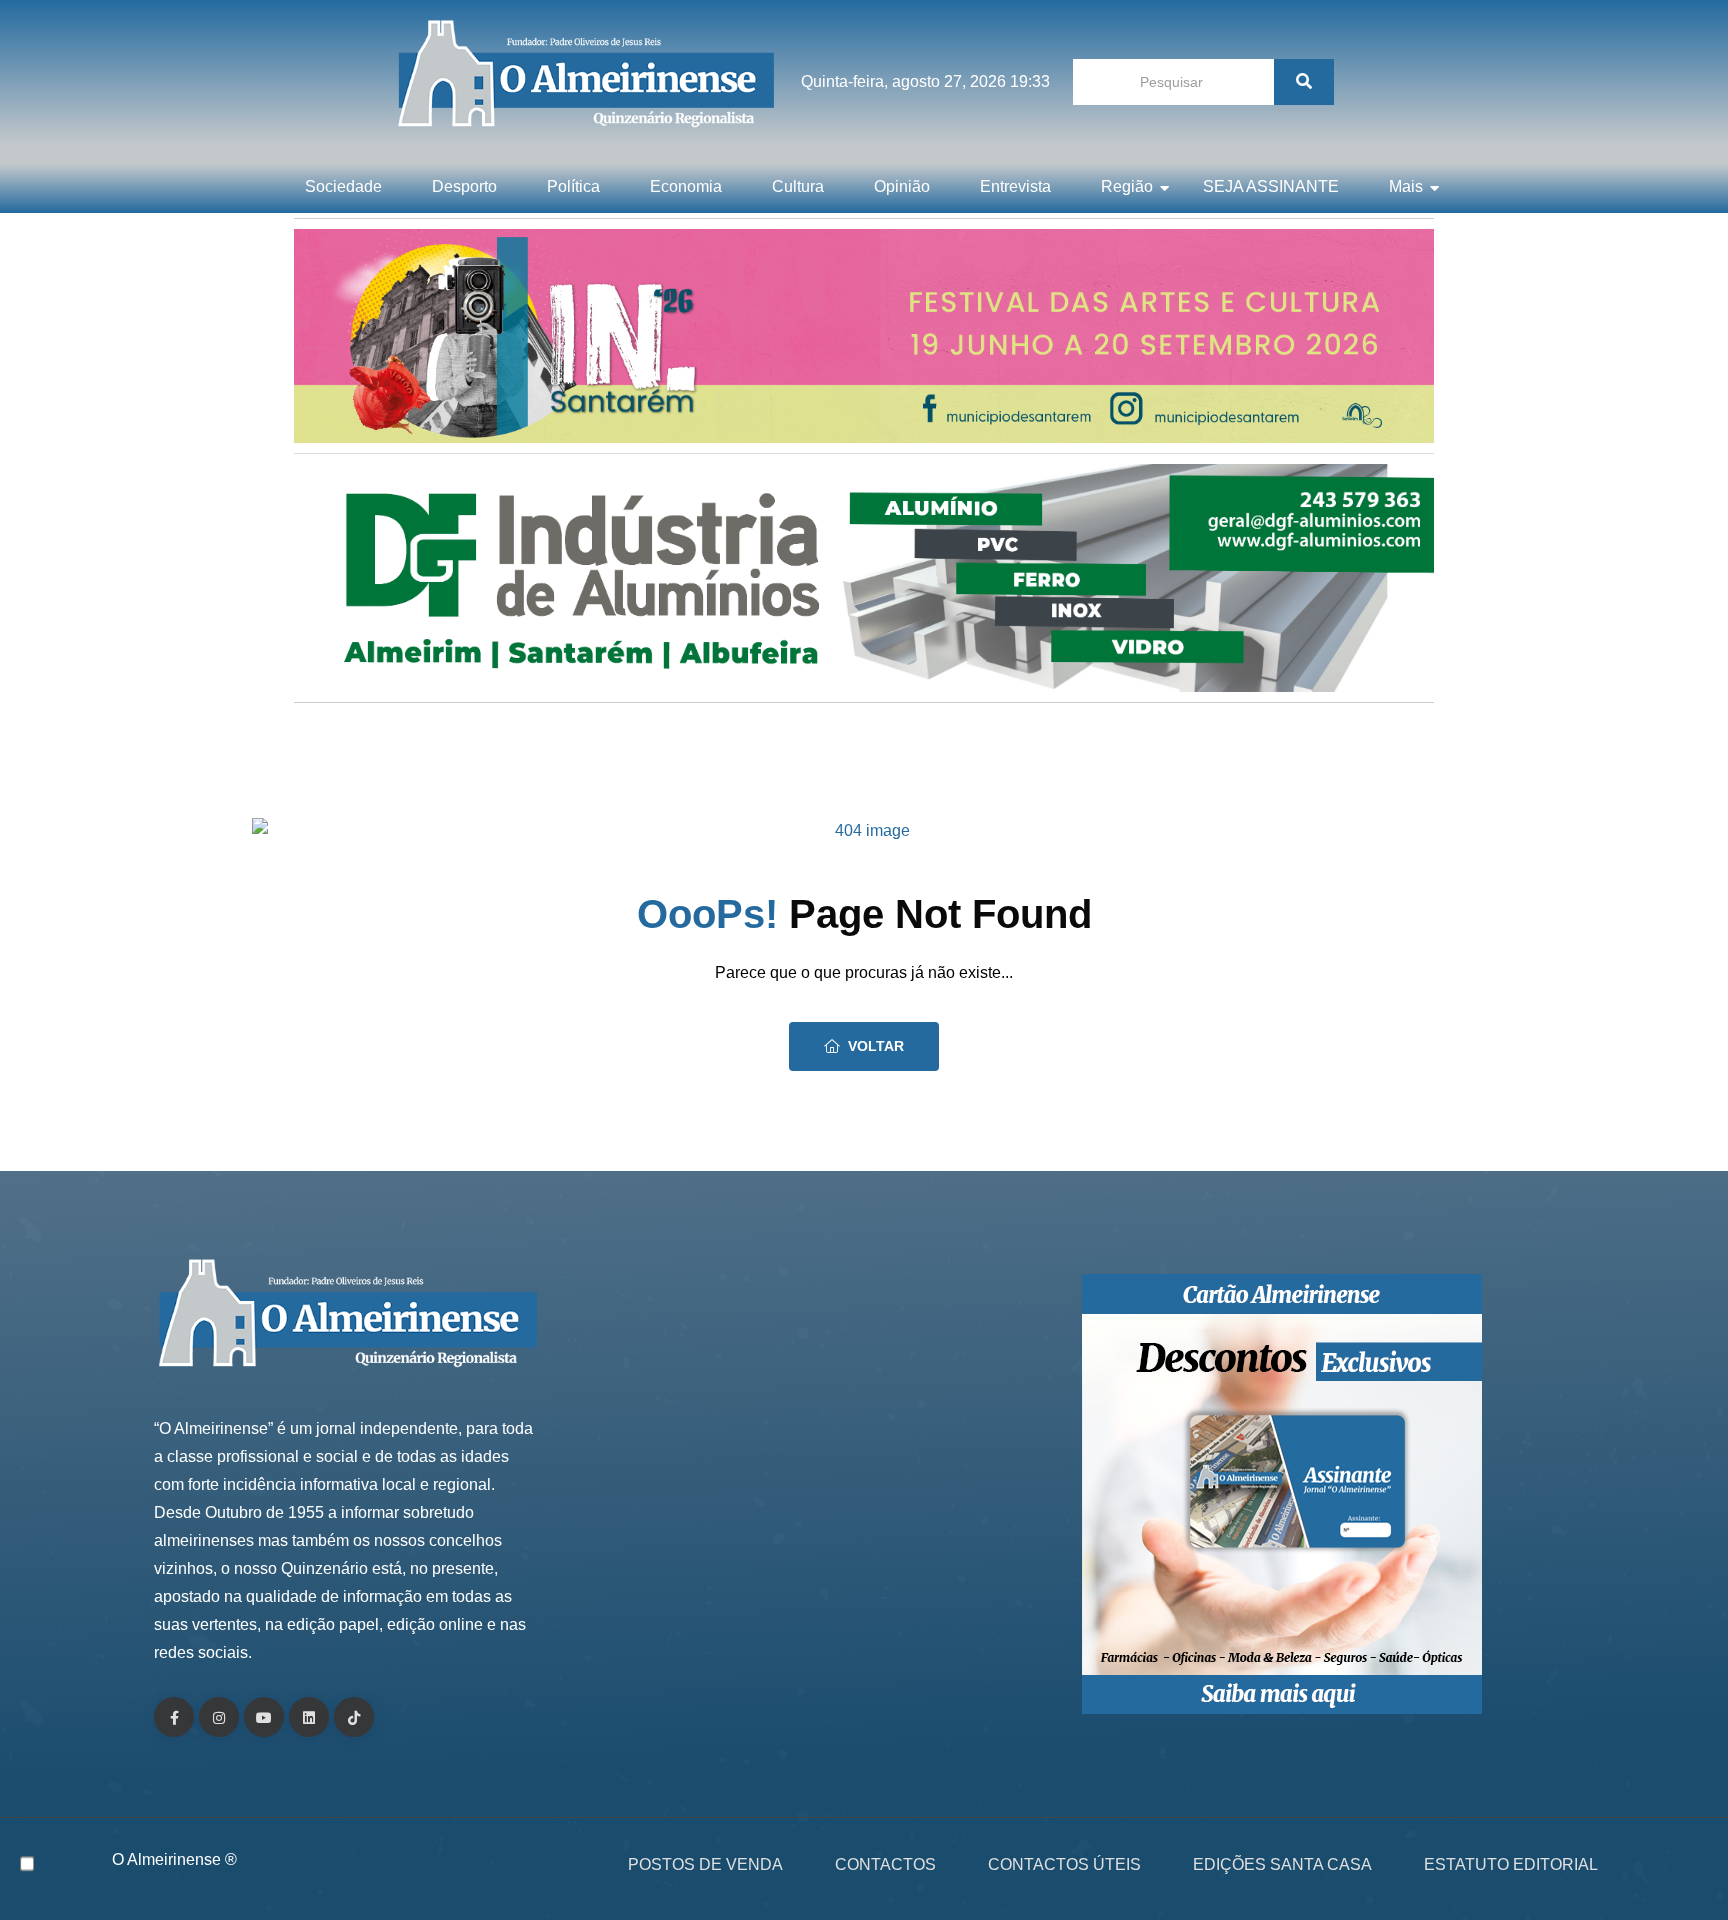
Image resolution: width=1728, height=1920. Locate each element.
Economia (686, 186)
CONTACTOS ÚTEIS (1064, 1864)
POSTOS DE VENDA (705, 1864)
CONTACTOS (885, 1864)
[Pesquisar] (1304, 82)
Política (573, 186)
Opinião (902, 186)
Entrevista (1015, 186)
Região (1127, 186)
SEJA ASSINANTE (1271, 186)
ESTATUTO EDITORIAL (1511, 1864)
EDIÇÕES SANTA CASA (1282, 1864)
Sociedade (343, 186)
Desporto (464, 186)
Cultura (798, 186)
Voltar (876, 1046)
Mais (1406, 186)
